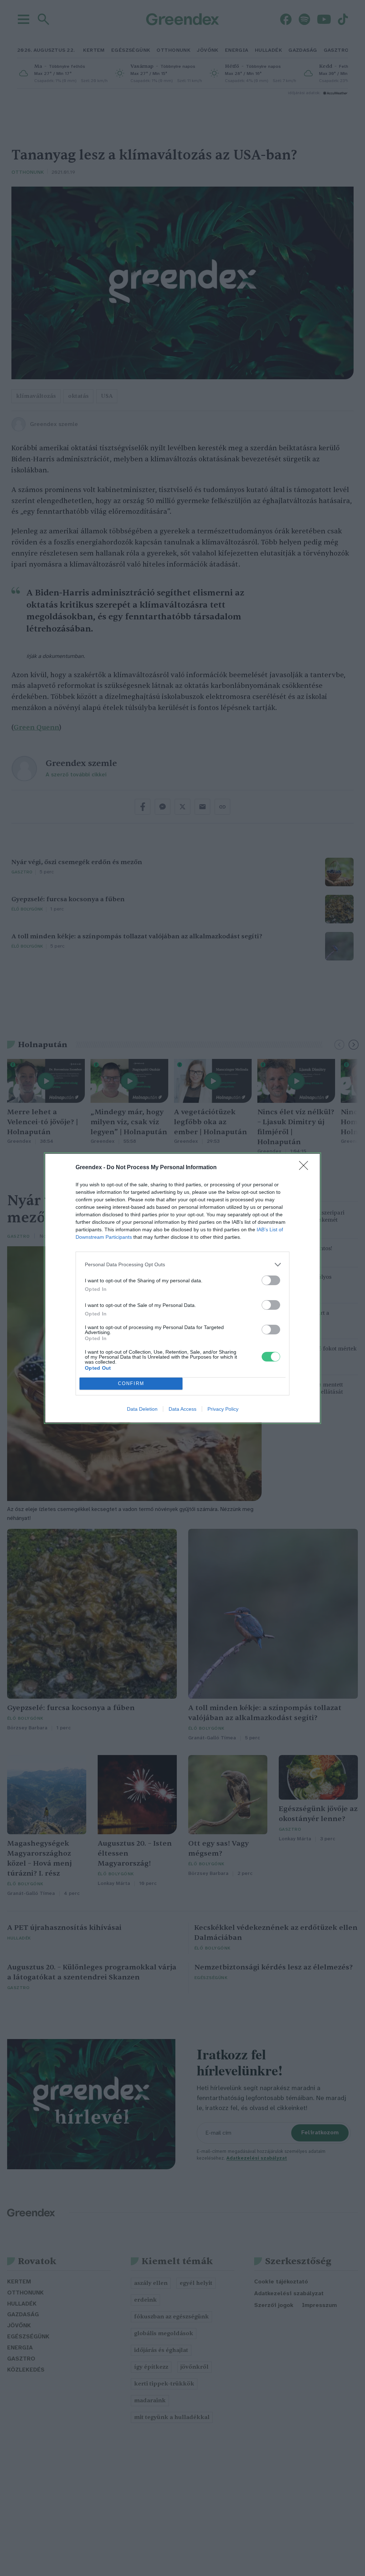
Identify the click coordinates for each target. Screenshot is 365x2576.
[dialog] (182, 1288)
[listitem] (182, 1265)
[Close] (306, 1168)
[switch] (271, 1280)
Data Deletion (142, 1409)
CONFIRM (131, 1383)
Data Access (182, 1409)
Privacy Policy (223, 1409)
